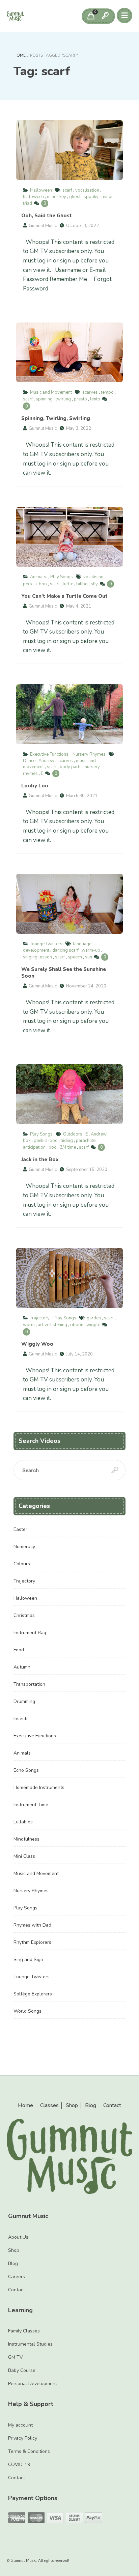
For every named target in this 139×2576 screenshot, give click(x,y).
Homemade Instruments (39, 1787)
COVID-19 (19, 2465)
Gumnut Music (43, 226)
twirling (63, 399)
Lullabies (23, 1822)
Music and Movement (51, 392)
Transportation (29, 1684)
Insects (21, 1719)
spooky (91, 197)
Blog (91, 2106)
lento (95, 399)
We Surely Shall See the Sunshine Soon (69, 904)
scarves (90, 392)
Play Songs (62, 577)
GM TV (16, 2357)
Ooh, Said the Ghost (69, 150)
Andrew (46, 761)
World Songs (27, 2011)
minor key (57, 197)
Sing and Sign (28, 1959)
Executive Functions (49, 754)
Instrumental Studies (30, 2344)
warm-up (91, 950)
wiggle (93, 1325)
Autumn (22, 1667)
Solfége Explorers (33, 1994)
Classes (49, 2106)
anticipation (34, 1147)
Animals (38, 577)
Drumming (24, 1701)
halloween (33, 197)
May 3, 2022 (79, 428)
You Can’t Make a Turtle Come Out (69, 537)
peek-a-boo (35, 584)
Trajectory (40, 1318)
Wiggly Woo (69, 1278)
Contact (112, 2106)
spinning (44, 399)
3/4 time (68, 1147)
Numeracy (24, 1547)
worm (29, 1325)
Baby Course (22, 2370)
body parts (71, 767)
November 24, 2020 (86, 986)
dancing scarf (65, 950)
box (27, 1141)
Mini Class (24, 1856)
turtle (68, 584)
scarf (67, 190)
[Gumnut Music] (15, 16)
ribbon (77, 1325)
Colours (22, 1564)
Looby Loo (69, 714)
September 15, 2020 (87, 1170)
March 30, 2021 (82, 796)
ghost (75, 197)
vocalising (93, 577)
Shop (72, 2106)
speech (75, 957)
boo (53, 1147)
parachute (86, 1141)
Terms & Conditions (29, 2451)
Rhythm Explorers (32, 1942)
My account (20, 2425)
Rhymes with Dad (32, 1925)
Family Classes (24, 2331)
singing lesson (37, 957)
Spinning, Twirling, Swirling (69, 353)
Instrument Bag (30, 1633)
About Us (18, 2237)
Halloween (41, 190)
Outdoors (73, 1134)
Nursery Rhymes (89, 754)
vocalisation (87, 190)
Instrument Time (31, 1805)
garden (94, 1318)
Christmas (24, 1615)
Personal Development (33, 2384)
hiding (67, 1141)
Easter (20, 1529)
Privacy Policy (23, 2438)
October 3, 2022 (82, 226)
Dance (29, 761)
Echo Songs (26, 1770)
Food (19, 1650)
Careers (17, 2277)
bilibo (82, 584)
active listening (52, 1325)
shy (94, 584)
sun (89, 957)
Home (20, 55)
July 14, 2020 (79, 1354)
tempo (107, 392)
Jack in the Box (69, 1094)
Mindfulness (26, 1839)
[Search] (105, 16)
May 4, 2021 (79, 606)
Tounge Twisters (46, 944)
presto (80, 399)
